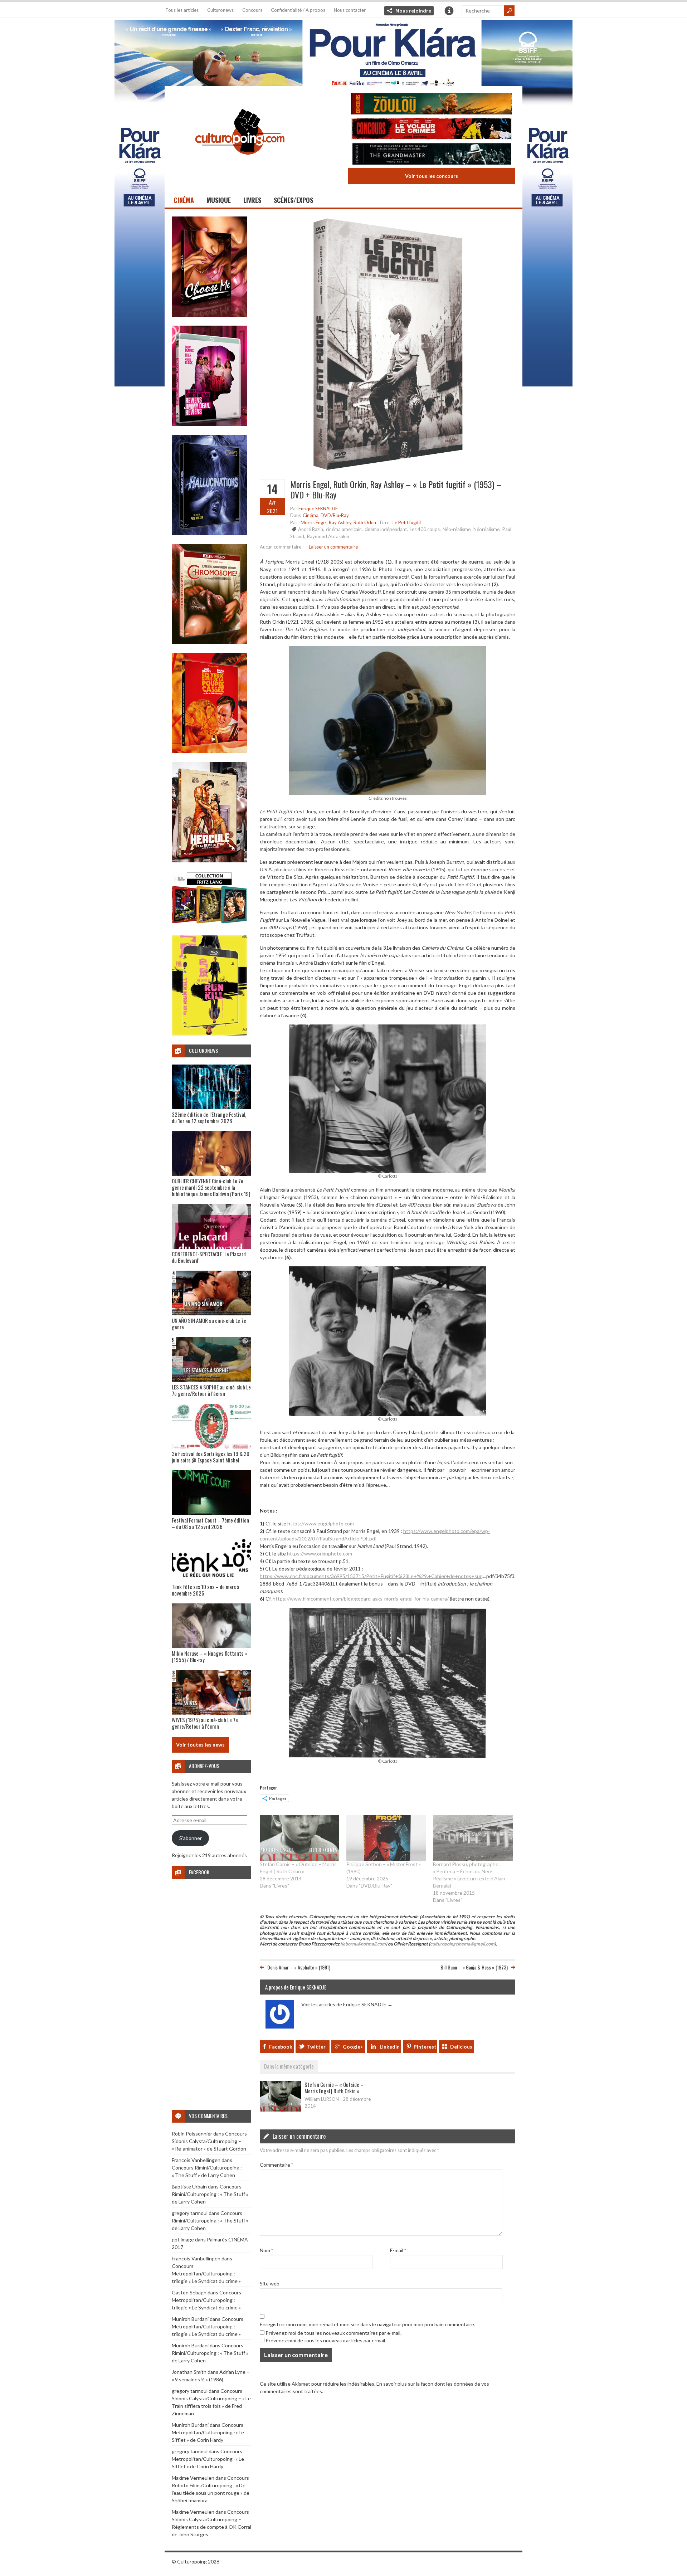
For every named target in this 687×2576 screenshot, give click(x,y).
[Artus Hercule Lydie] (209, 860)
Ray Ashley (340, 522)
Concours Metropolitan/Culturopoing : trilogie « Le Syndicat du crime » (206, 2273)
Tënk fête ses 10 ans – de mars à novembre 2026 (206, 1590)
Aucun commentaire (281, 547)
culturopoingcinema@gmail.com (462, 1944)
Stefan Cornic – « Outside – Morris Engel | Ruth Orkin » (334, 2088)
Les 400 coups (425, 529)
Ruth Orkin (365, 522)
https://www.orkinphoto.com (320, 1554)
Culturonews (220, 10)
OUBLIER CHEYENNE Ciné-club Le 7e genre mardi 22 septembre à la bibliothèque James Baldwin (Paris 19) (211, 1187)
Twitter (316, 2047)
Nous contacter (350, 10)
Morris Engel (314, 522)
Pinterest (425, 2047)
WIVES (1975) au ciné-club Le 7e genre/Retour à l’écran (205, 1723)
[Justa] (343, 52)
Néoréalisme (486, 529)
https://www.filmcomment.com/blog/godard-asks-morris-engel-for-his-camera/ (361, 1599)
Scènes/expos (293, 200)
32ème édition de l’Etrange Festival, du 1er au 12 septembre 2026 (209, 1117)
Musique (219, 200)
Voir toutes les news (200, 1745)
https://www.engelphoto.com (321, 1523)
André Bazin (311, 529)
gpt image (183, 2239)
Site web (270, 2283)
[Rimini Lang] (209, 924)
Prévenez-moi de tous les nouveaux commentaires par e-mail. (333, 2333)
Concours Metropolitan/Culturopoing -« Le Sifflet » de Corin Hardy (208, 2432)
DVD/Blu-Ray (335, 515)
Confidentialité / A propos (298, 10)
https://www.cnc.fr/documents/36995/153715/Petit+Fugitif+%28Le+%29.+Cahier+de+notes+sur (371, 1576)
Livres (252, 200)
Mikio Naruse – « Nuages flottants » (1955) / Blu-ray (209, 1656)
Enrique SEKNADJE (318, 508)
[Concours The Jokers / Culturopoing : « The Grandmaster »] (432, 155)
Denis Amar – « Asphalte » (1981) (299, 1967)
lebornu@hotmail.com (364, 1944)
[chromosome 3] (209, 642)
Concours (252, 10)
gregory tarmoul (190, 2213)
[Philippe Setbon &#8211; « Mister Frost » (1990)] (386, 1838)
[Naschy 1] (209, 751)
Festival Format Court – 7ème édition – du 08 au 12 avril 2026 (210, 1523)
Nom (266, 2250)
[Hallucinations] (209, 533)
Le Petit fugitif (407, 522)
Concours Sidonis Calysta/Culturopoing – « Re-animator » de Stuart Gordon (209, 2141)
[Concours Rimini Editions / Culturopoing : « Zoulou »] (432, 105)
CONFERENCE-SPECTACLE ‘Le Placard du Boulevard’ (209, 1257)
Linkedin (390, 2047)
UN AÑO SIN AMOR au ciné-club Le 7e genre (209, 1324)
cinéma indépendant (386, 529)
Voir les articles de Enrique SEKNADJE (347, 2004)
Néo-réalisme (457, 529)
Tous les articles (182, 10)
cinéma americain (344, 529)
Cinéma (184, 200)
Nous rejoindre (413, 11)
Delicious (461, 2047)
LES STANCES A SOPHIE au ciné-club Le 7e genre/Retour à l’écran (211, 1390)
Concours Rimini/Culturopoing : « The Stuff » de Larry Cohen (210, 2194)
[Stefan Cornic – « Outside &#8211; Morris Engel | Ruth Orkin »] (299, 1838)
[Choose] (209, 315)
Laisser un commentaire (333, 547)
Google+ (353, 2047)
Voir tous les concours (432, 176)
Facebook (281, 2047)
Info (449, 11)
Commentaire (276, 2165)
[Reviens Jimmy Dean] (209, 424)
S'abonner (191, 1838)
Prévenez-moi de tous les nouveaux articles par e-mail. (326, 2340)
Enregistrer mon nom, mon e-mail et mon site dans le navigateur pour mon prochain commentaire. (367, 2324)
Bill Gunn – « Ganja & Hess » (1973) (474, 1967)
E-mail (398, 2250)
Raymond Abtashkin (328, 536)
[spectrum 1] (209, 1034)
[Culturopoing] (240, 164)
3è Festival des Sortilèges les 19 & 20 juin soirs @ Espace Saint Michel (211, 1457)
